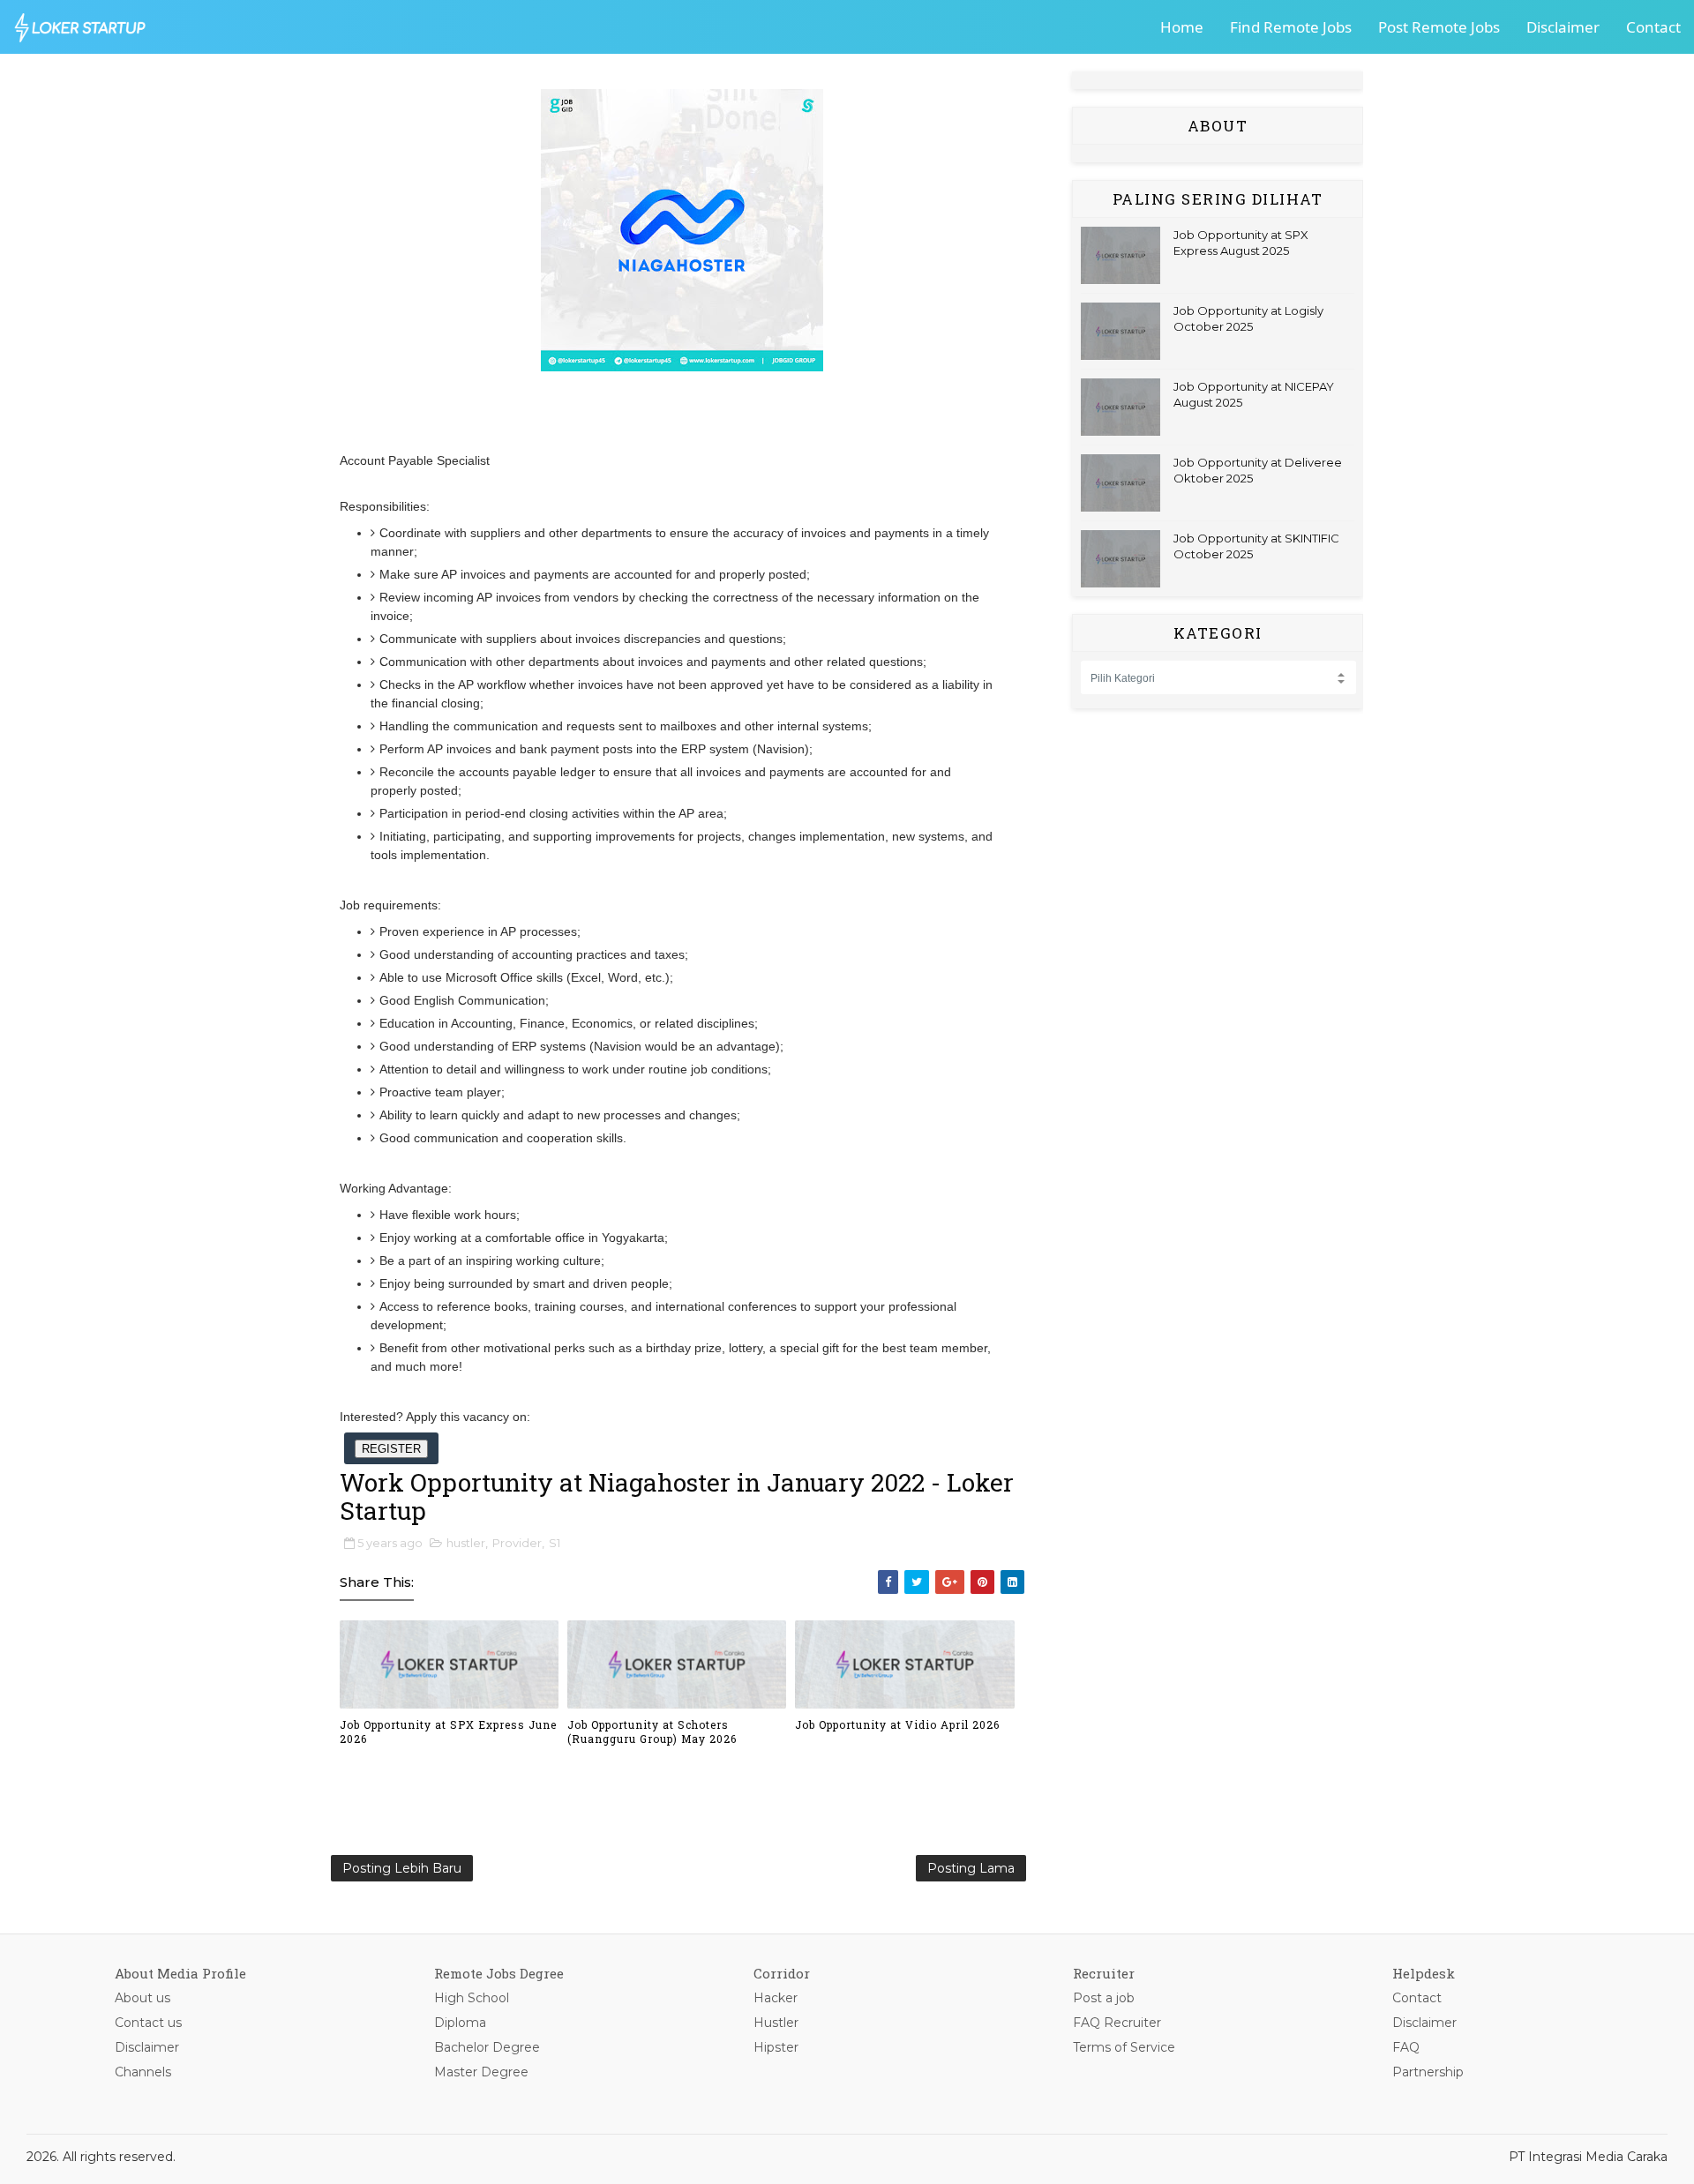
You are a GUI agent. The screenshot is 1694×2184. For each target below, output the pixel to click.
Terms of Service (1124, 2047)
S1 (555, 1543)
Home (1182, 27)
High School (472, 1998)
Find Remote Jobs (1291, 27)
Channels (143, 2072)
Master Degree (481, 2072)
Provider (517, 1543)
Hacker (776, 1998)
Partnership (1428, 2072)
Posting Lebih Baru (402, 1868)
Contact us (148, 2023)
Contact (1653, 27)
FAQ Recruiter (1117, 2023)
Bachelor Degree (487, 2047)
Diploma (460, 2023)
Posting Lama (971, 1868)
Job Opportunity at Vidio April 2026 (897, 1724)
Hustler (776, 2023)
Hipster (776, 2047)
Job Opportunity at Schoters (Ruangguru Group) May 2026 (652, 1732)
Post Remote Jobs (1439, 27)
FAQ (1406, 2047)
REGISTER (391, 1449)
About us (142, 1998)
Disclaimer (1563, 27)
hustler (466, 1543)
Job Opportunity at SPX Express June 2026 (448, 1732)
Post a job (1104, 1998)
